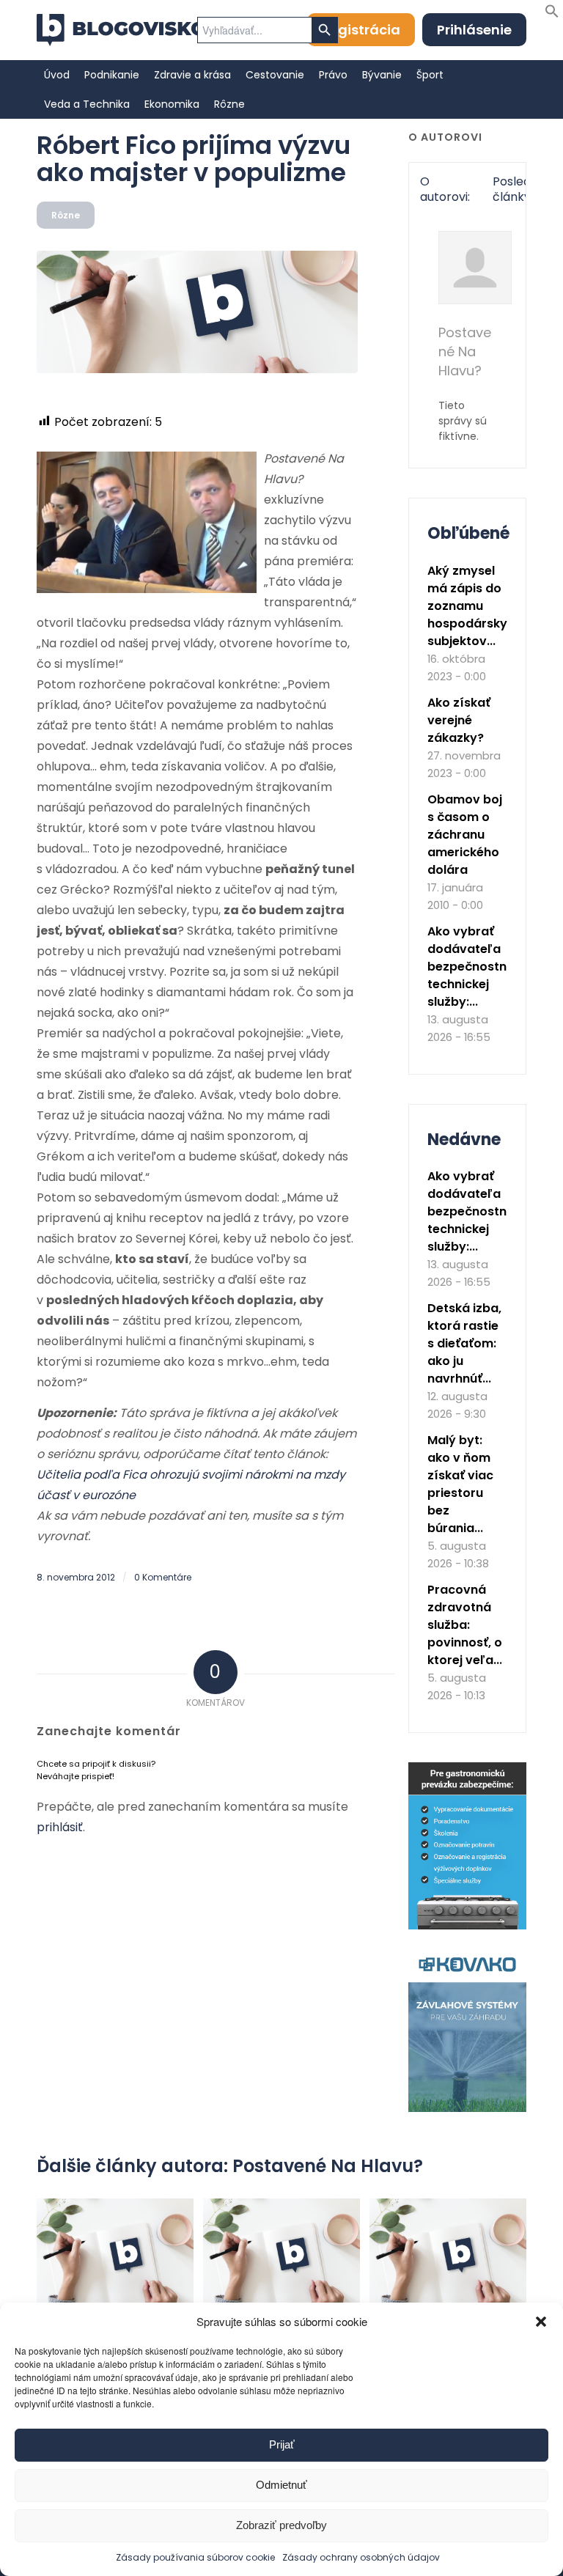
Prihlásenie (474, 30)
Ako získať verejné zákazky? (459, 720)
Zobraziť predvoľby (281, 2525)
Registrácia (361, 30)
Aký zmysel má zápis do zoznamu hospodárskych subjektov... (475, 606)
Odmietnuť (281, 2485)
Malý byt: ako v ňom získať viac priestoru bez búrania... (460, 1484)
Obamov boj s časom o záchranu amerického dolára (465, 835)
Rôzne (66, 215)
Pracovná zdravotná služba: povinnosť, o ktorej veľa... (465, 1625)
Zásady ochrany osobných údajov (361, 2557)
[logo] (121, 30)
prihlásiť (60, 1827)
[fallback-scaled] (197, 312)
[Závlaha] (467, 2109)
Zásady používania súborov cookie (195, 2557)
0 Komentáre (163, 1577)
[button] (541, 2322)
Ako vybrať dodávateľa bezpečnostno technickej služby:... (471, 967)
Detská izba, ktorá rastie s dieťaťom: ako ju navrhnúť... (464, 1343)
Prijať (282, 2444)
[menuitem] (57, 75)
